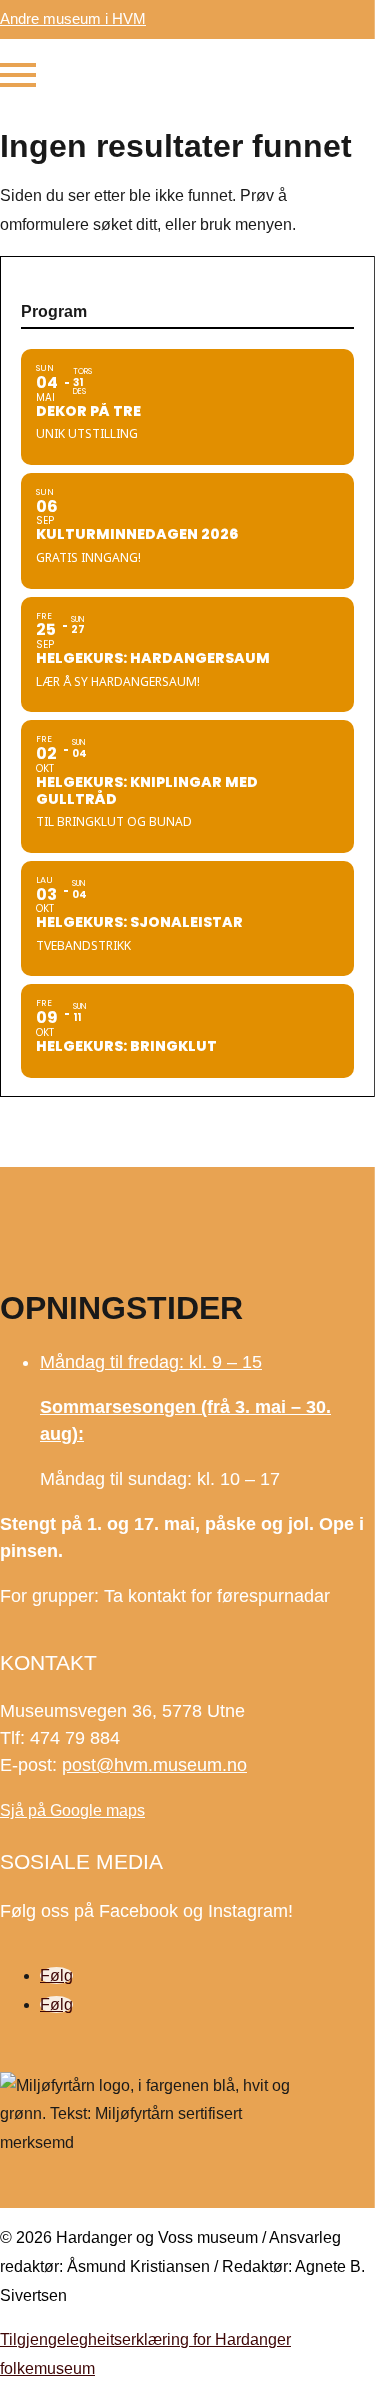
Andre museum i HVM (73, 18)
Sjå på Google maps (72, 1810)
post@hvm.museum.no (154, 1765)
